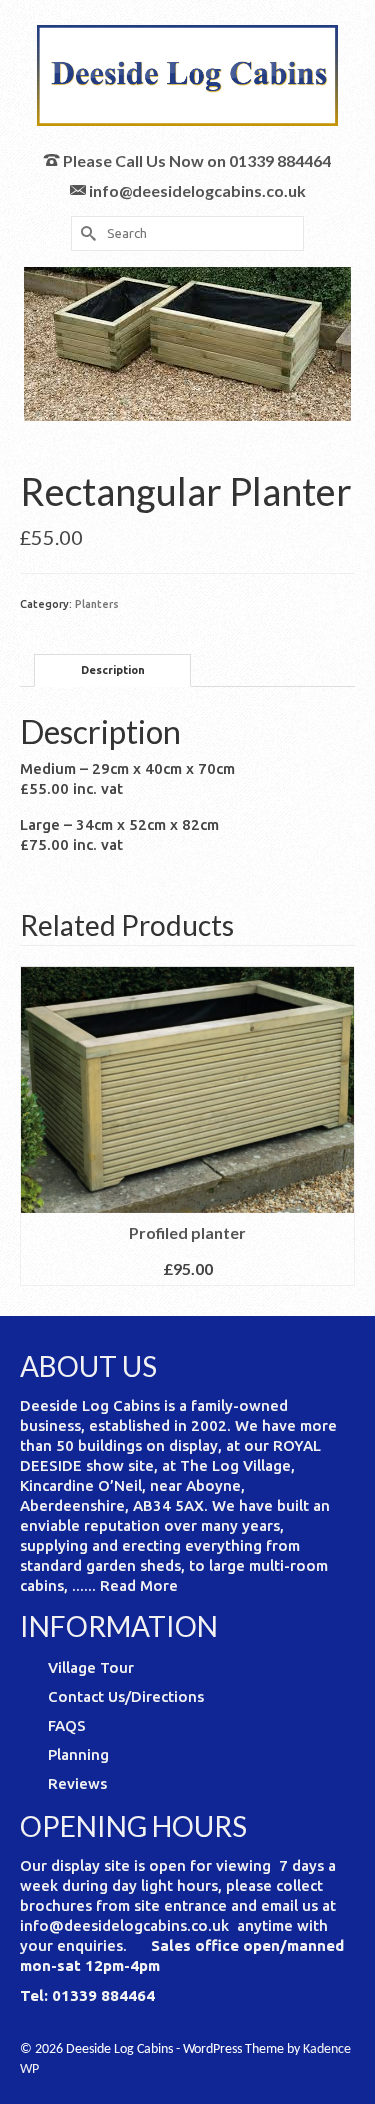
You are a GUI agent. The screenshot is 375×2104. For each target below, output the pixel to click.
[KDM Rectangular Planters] (187, 342)
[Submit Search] (86, 233)
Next (337, 1125)
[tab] (112, 670)
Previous (37, 1125)
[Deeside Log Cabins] (187, 75)
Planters (97, 604)
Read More (139, 1585)
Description (113, 670)
